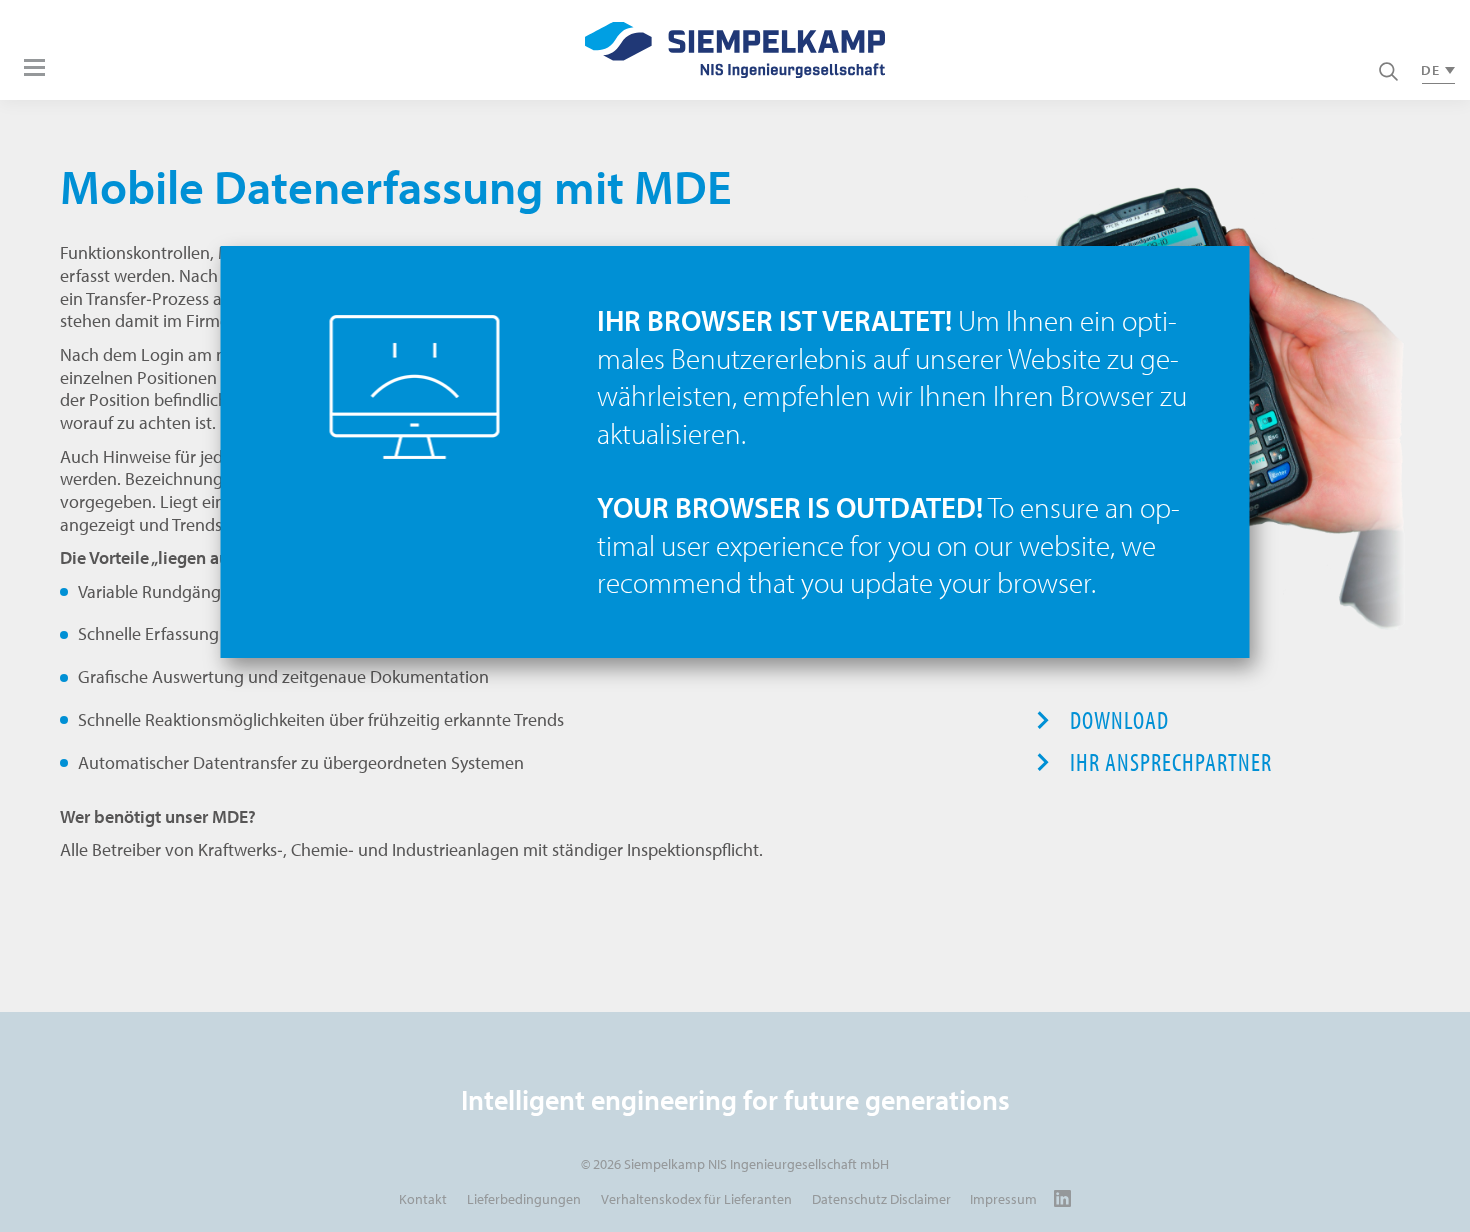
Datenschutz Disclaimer (881, 1199)
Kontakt (423, 1199)
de (1430, 70)
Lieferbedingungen (524, 1199)
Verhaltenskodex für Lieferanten (696, 1199)
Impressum (1003, 1199)
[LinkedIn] (1062, 1199)
